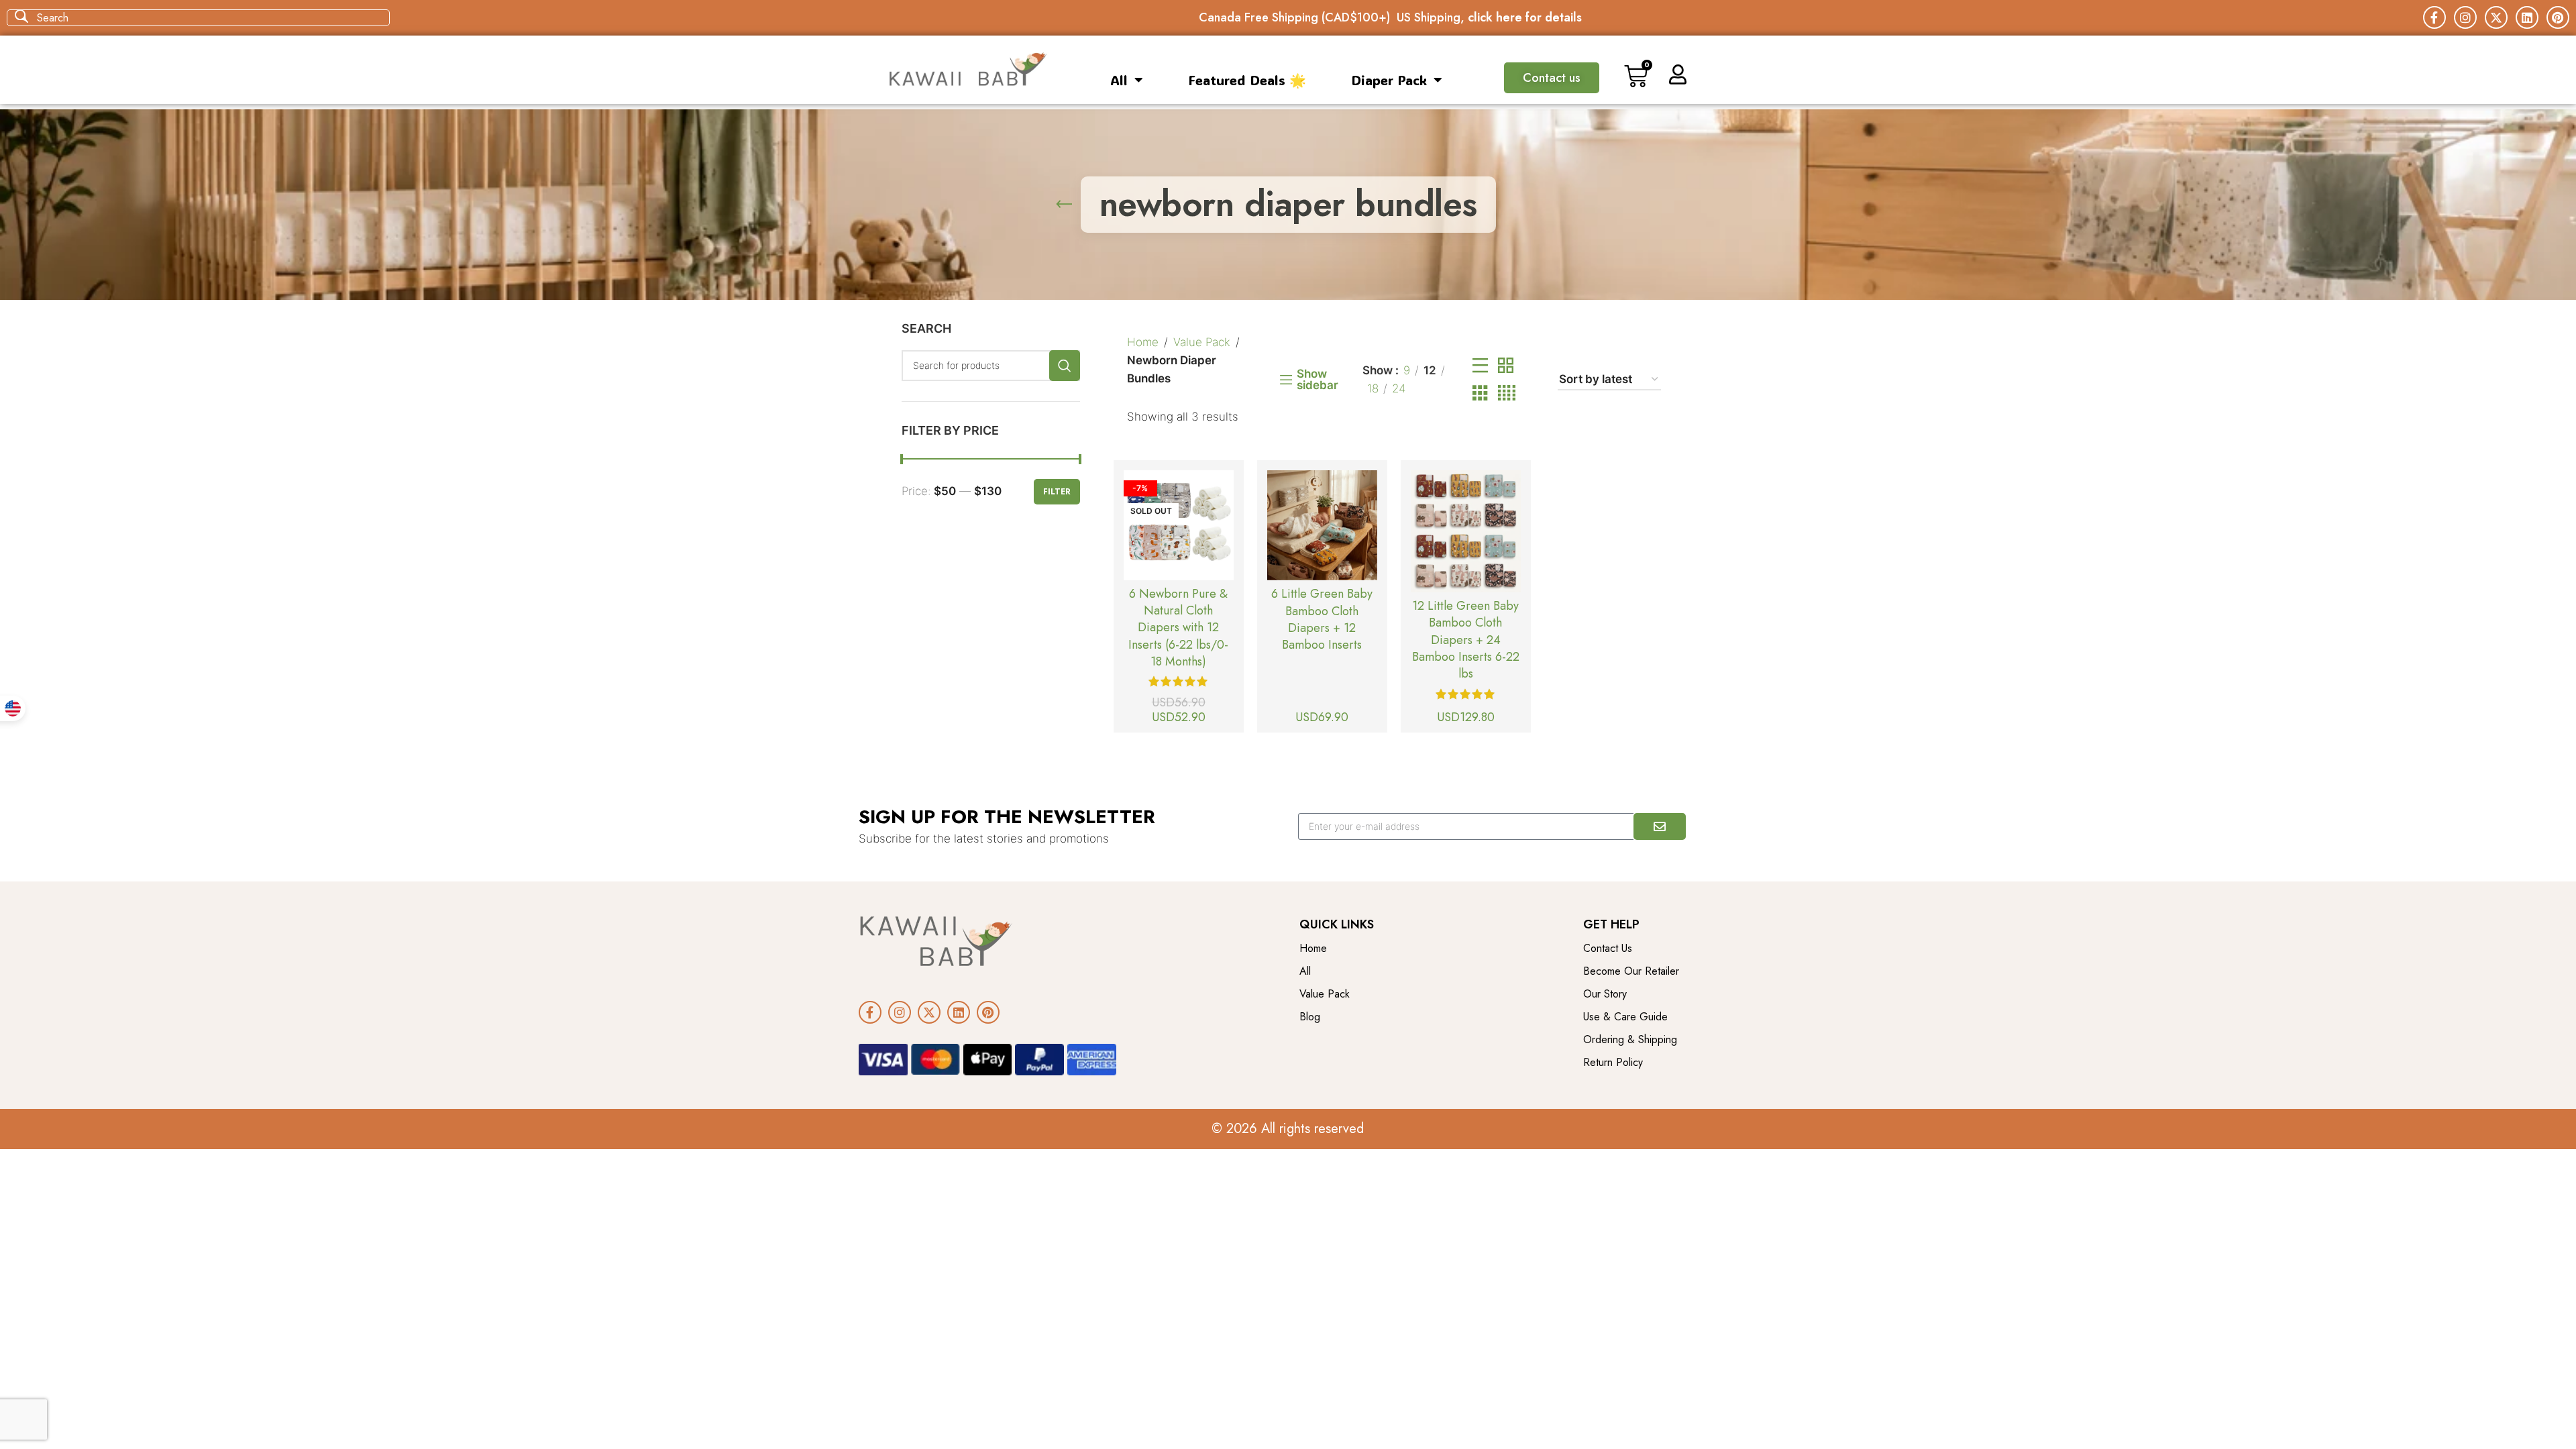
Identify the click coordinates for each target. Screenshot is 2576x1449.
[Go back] (1064, 205)
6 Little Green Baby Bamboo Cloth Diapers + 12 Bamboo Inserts (1322, 619)
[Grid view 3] (1480, 393)
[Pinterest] (2558, 17)
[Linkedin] (2527, 17)
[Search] (1065, 366)
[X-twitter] (2496, 17)
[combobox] (198, 18)
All (1119, 80)
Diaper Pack (1389, 80)
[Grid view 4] (1507, 393)
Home (1143, 342)
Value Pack (1202, 342)
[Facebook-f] (2434, 17)
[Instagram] (2465, 17)
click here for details (1525, 17)
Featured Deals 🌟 (1247, 80)
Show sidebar (1318, 380)
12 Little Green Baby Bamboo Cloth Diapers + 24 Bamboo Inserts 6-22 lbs (1466, 640)
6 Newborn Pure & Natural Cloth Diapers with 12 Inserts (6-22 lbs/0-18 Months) (1178, 628)
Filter (1057, 492)
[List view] (1480, 366)
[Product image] (1179, 525)
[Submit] (1660, 826)
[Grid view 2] (1506, 366)
